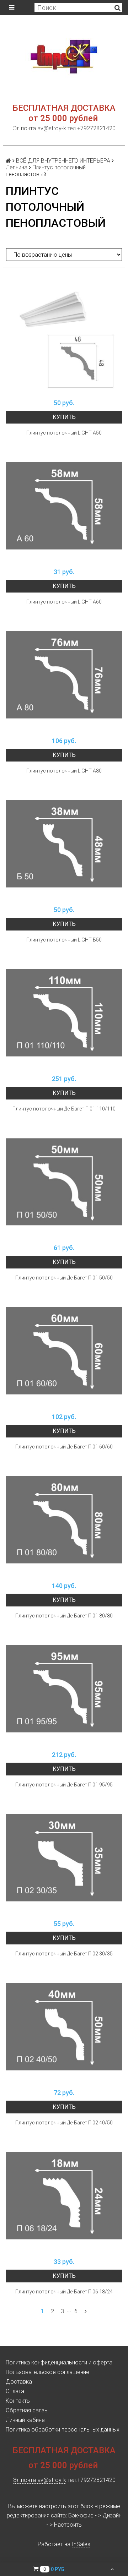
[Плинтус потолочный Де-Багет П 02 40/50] (64, 2027)
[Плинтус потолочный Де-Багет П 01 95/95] (64, 1689)
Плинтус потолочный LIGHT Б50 (64, 940)
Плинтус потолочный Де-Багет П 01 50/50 (64, 1278)
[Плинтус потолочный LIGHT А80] (64, 675)
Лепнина (17, 167)
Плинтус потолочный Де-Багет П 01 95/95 (64, 1785)
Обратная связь (27, 2410)
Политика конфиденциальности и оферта (59, 2362)
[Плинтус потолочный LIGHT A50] (64, 337)
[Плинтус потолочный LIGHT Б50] (64, 844)
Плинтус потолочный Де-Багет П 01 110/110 (64, 1109)
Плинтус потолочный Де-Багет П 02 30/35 (64, 1954)
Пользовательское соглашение (47, 2372)
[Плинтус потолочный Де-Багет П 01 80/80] (64, 1520)
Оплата (15, 2391)
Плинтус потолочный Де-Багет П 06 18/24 (64, 2292)
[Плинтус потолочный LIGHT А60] (64, 506)
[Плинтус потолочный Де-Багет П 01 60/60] (64, 1351)
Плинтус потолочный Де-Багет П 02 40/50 (64, 2123)
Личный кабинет (26, 2420)
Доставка (19, 2382)
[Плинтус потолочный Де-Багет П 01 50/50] (64, 1182)
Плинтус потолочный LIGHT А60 (64, 602)
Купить (64, 417)
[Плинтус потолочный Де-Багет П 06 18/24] (64, 2196)
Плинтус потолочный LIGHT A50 (64, 433)
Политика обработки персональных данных (63, 2430)
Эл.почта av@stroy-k (39, 128)
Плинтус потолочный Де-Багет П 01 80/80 (64, 1616)
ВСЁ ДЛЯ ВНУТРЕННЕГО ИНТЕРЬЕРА (63, 161)
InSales (81, 2544)
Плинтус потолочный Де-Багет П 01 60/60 (64, 1447)
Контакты (18, 2401)
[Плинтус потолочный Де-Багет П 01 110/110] (64, 1013)
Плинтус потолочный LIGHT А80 (64, 771)
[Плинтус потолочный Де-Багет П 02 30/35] (64, 1858)
